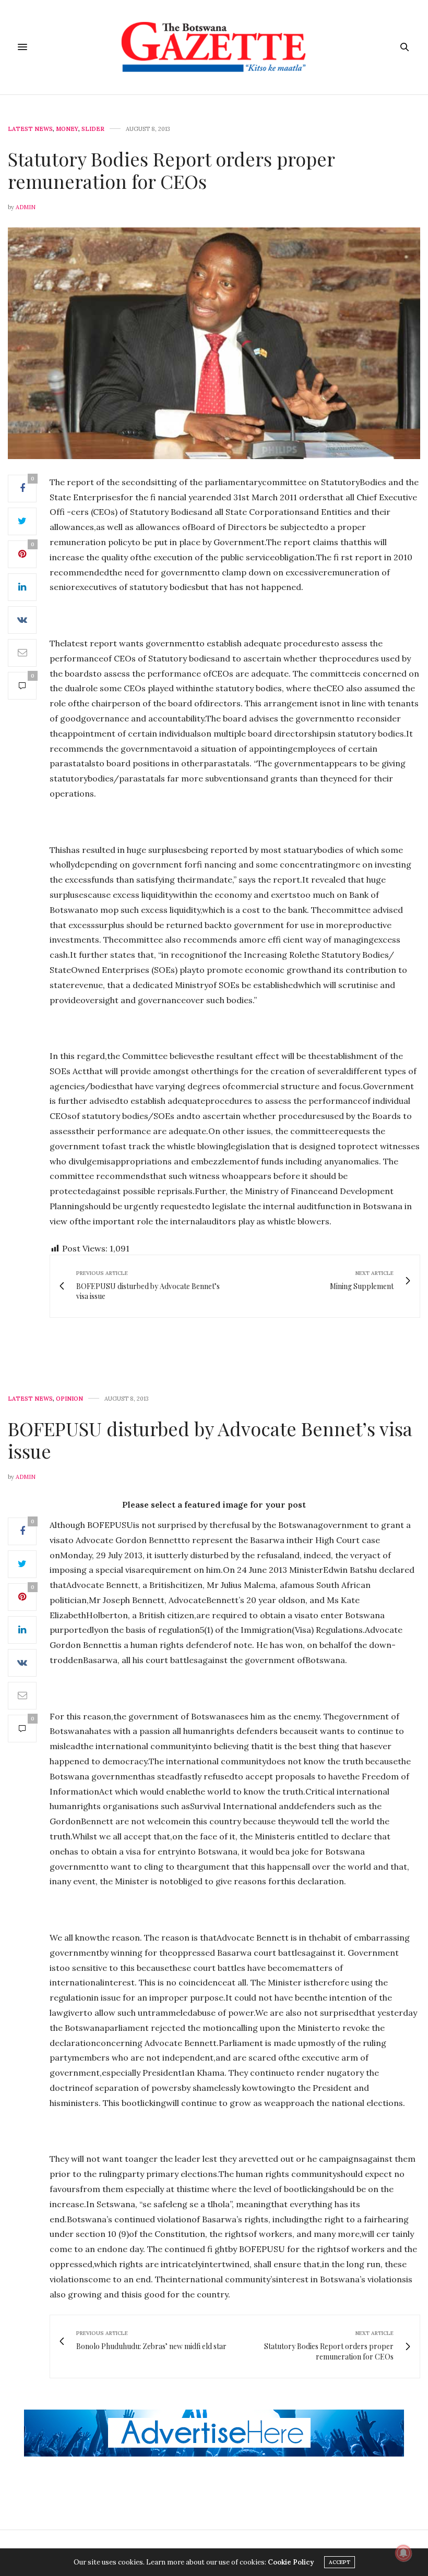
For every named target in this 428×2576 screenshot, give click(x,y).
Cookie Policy (291, 2562)
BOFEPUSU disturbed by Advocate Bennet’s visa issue (210, 1440)
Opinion (69, 1399)
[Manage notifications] (403, 2553)
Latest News (30, 129)
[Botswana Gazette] (214, 47)
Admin (26, 207)
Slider (93, 129)
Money (67, 129)
